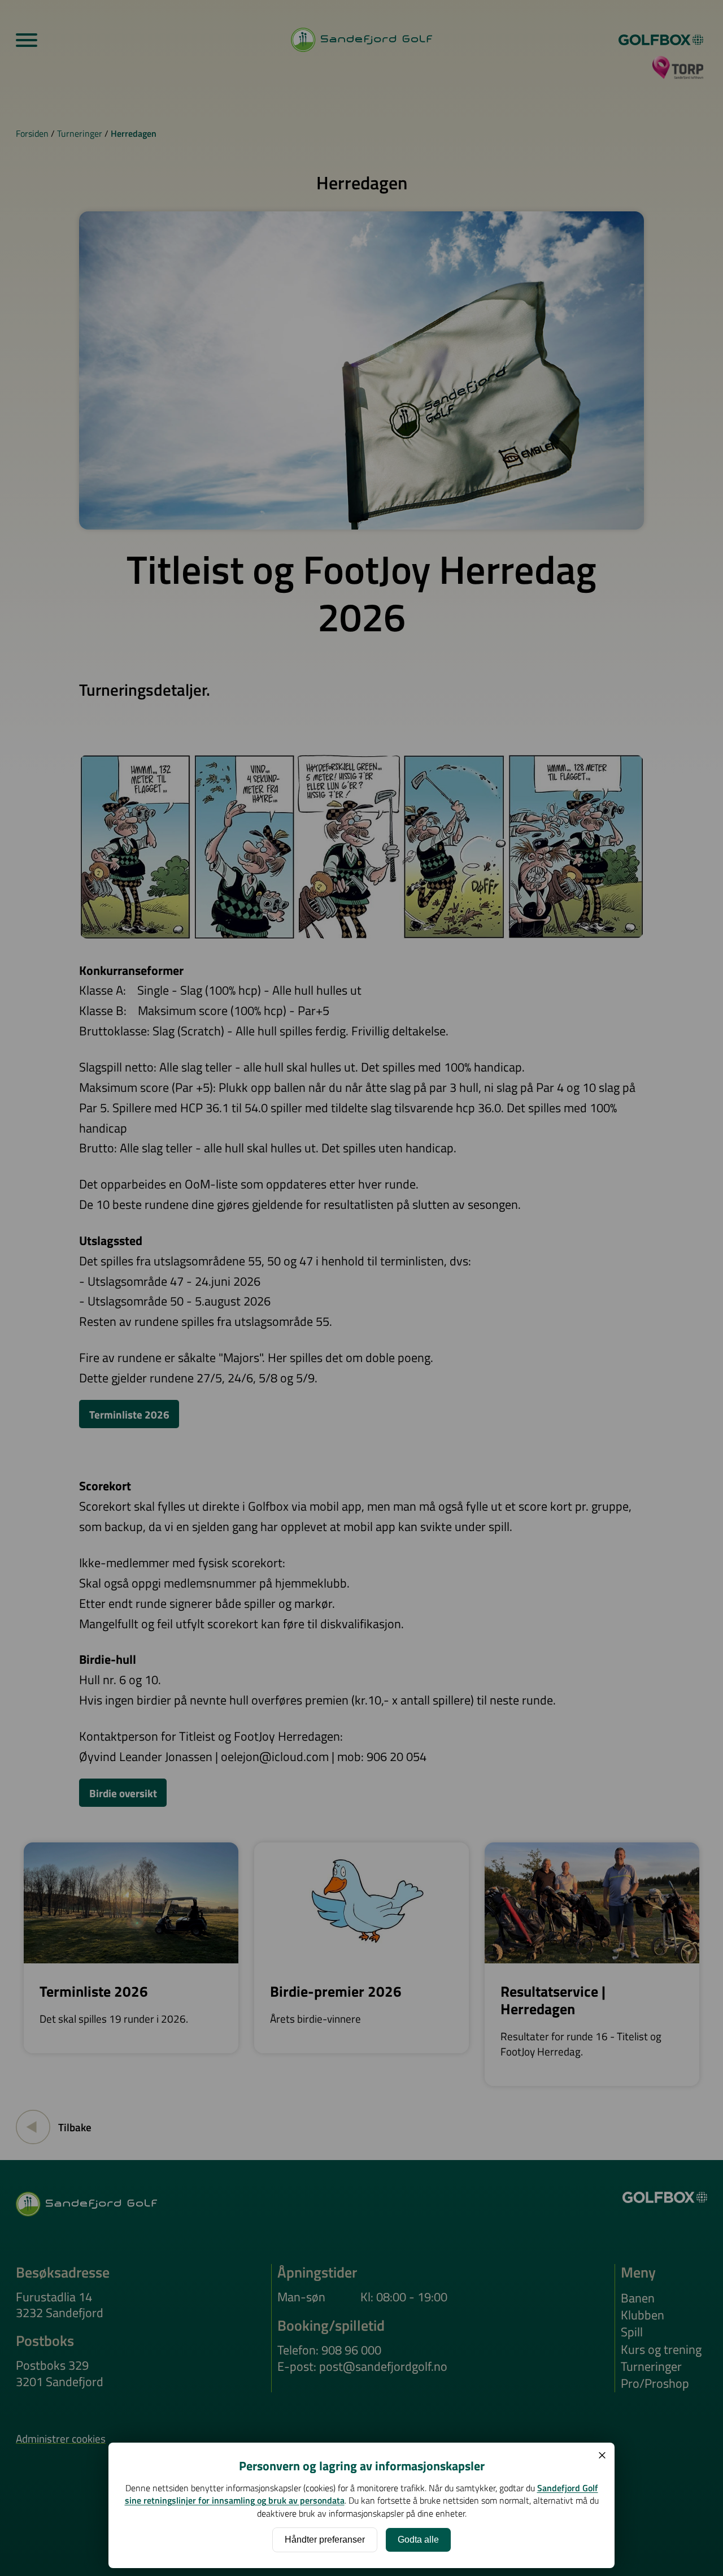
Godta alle (418, 2540)
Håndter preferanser (325, 2540)
